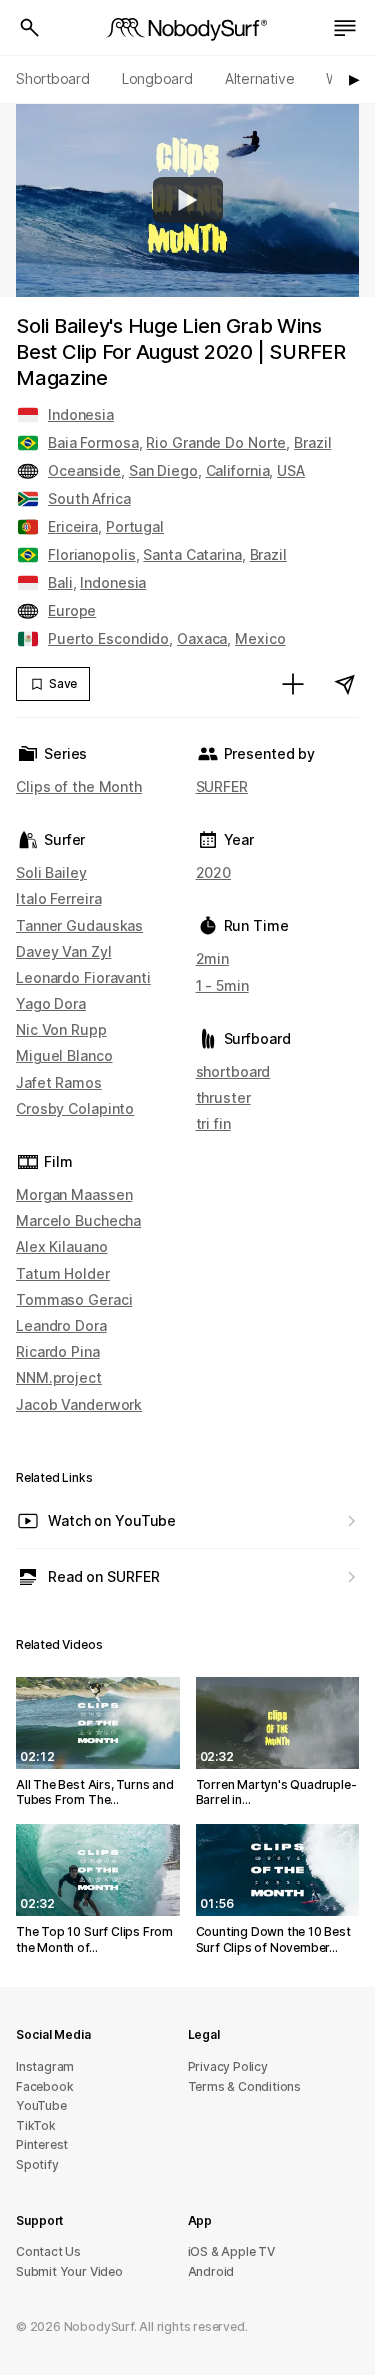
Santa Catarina (192, 554)
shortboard (233, 1071)
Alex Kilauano (62, 1246)
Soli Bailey (51, 872)
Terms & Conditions (245, 2086)
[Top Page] (188, 28)
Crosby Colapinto (75, 1108)
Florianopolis (92, 554)
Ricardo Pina (58, 1351)
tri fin (213, 1123)
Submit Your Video (69, 2271)
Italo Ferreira (58, 898)
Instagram (45, 2066)
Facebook (44, 2086)
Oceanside (84, 470)
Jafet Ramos (59, 1082)
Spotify (37, 2164)
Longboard (157, 78)
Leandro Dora (61, 1325)
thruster (223, 1097)
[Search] (30, 28)
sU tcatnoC (48, 2251)
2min (213, 958)
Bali (60, 582)
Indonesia (81, 414)
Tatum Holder (63, 1273)
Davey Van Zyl (64, 951)
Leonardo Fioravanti (83, 977)
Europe (72, 610)
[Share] (345, 684)
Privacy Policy (228, 2066)
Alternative (260, 78)
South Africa (89, 498)
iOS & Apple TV (231, 2251)
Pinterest (42, 2144)
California (238, 470)
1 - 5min (222, 985)
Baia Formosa (93, 442)
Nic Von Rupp (61, 1029)
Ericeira (73, 526)
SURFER (222, 786)
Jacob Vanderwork (79, 1404)
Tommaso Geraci (74, 1299)
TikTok (36, 2125)
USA (291, 470)
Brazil (312, 442)
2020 (214, 872)
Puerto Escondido (108, 638)
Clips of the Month (79, 786)
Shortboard (53, 78)
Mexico (260, 638)
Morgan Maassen (74, 1194)
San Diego (163, 470)
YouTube (41, 2105)
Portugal (135, 526)
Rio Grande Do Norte (216, 442)
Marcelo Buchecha (78, 1220)
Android (211, 2271)
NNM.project (59, 1377)
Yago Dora (51, 1003)
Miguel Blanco (64, 1055)
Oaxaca (202, 638)
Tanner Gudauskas (79, 925)
